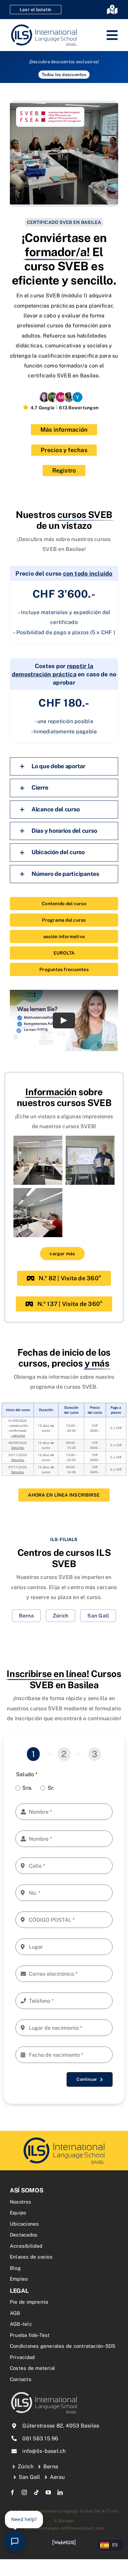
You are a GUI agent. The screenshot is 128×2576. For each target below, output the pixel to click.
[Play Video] (64, 1020)
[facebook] (12, 2492)
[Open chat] (15, 2541)
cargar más (62, 1254)
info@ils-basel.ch (44, 2451)
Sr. (51, 1788)
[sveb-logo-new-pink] (64, 2138)
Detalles (18, 1448)
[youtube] (48, 2492)
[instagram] (24, 2492)
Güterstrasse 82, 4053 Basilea (61, 2426)
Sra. (27, 1788)
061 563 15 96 (40, 2439)
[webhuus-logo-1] (64, 2542)
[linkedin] (60, 2492)
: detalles (18, 1435)
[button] (64, 766)
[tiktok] (36, 2492)
